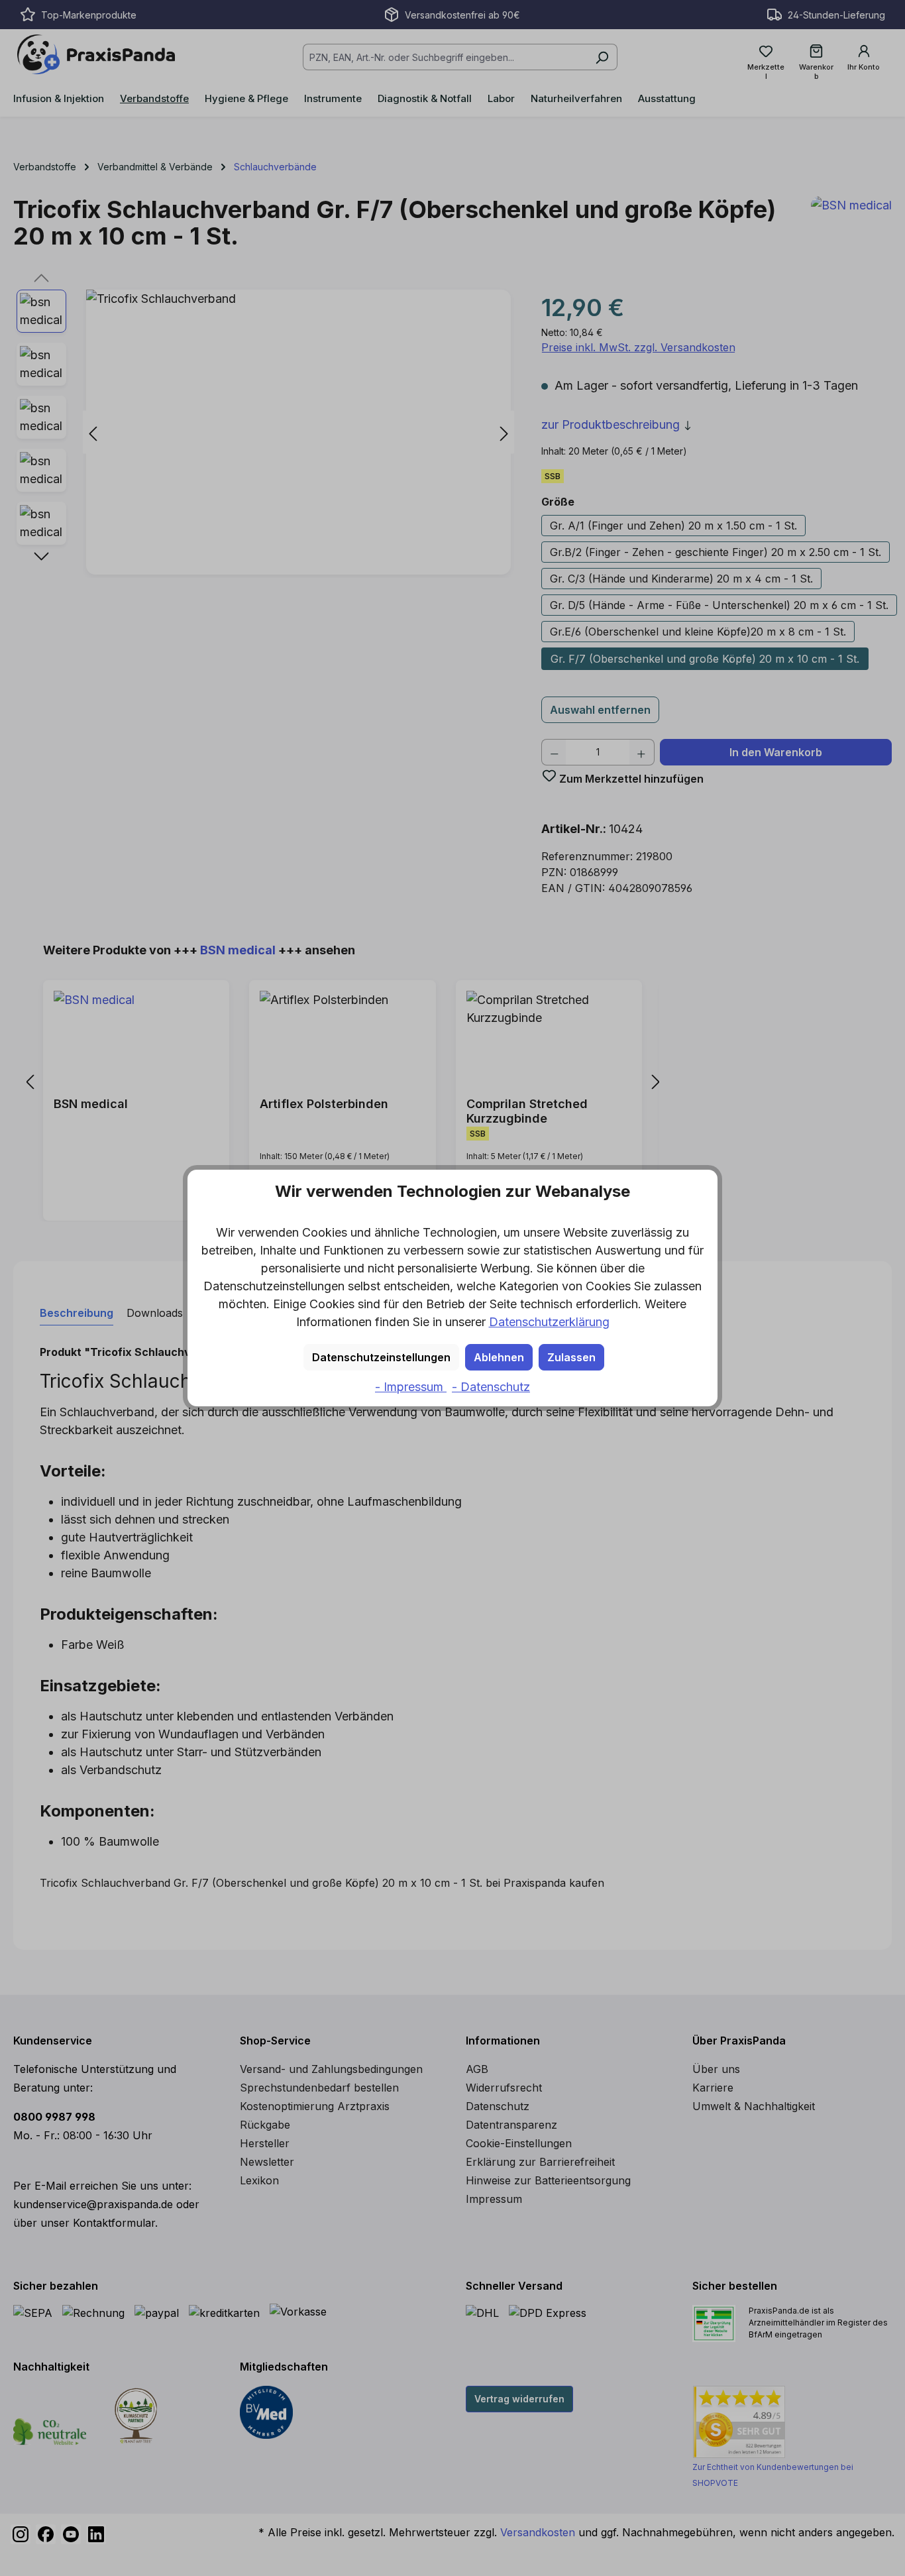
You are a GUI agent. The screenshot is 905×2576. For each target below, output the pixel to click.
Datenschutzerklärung (549, 1322)
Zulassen (571, 1357)
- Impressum (411, 1387)
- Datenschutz (491, 1387)
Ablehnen (499, 1357)
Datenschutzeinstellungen (381, 1357)
